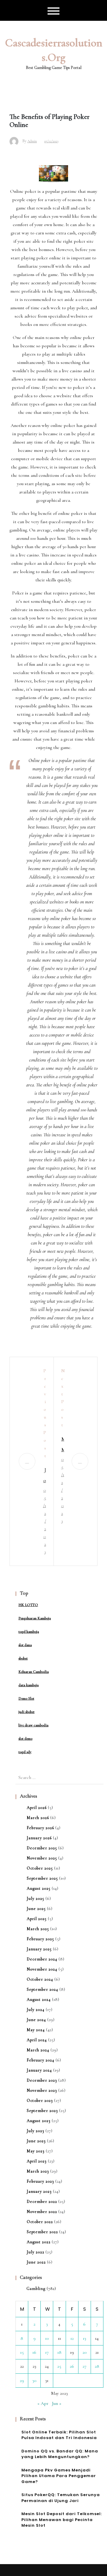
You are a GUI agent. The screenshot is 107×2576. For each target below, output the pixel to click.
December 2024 (42, 1959)
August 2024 (39, 2000)
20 (85, 2352)
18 (59, 2352)
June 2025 (36, 1909)
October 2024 (40, 1979)
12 (72, 2338)
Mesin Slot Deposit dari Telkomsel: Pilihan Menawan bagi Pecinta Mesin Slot (62, 2520)
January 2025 (39, 1949)
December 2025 (42, 1848)
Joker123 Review (44, 1476)
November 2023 (42, 2090)
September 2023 (42, 2111)
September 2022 (42, 2232)
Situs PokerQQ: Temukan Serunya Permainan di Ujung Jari (61, 2498)
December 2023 (42, 2080)
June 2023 (36, 2141)
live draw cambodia (33, 1725)
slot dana (25, 1645)
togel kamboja (29, 1632)
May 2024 (36, 2030)
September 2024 (43, 1989)
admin (32, 141)
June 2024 (36, 2020)
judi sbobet (26, 1712)
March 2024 (38, 2050)
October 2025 (40, 1868)
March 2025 (38, 1929)
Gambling (36, 2289)
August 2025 (39, 1888)
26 (72, 2366)
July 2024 (36, 2010)
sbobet (23, 1658)
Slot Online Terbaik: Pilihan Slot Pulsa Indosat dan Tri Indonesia (59, 2435)
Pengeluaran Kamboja (35, 1618)
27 (85, 2366)
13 (85, 2338)
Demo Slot (26, 1698)
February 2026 (40, 1828)
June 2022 (36, 2262)
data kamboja (29, 1685)
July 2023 (36, 2131)
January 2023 (39, 2191)
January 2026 (39, 1838)
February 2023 (40, 2181)
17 (47, 2352)
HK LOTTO (28, 1605)
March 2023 (38, 2171)
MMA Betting (63, 1445)
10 (47, 2338)
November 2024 (42, 1969)
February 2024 (41, 2060)
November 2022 (42, 2212)
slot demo (25, 1739)
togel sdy (25, 1752)
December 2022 (42, 2202)
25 (59, 2366)
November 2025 (42, 1858)
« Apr (43, 2403)
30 (34, 2381)
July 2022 (36, 2252)
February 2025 (40, 1939)
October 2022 (40, 2222)
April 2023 (37, 2161)
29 (22, 2381)
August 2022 (39, 2242)
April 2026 (37, 1808)
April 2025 (37, 1919)
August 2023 (39, 2121)
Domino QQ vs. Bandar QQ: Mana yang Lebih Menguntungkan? (60, 2454)
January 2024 (39, 2070)
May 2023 (36, 2151)
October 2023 (40, 2101)
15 (22, 2352)
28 (97, 2366)
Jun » (57, 2403)
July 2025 (36, 1899)
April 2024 (37, 2040)
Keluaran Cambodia (34, 1672)
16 (34, 2352)
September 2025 (42, 1878)
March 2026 (38, 1818)
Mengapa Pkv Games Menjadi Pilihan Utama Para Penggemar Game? (59, 2476)
